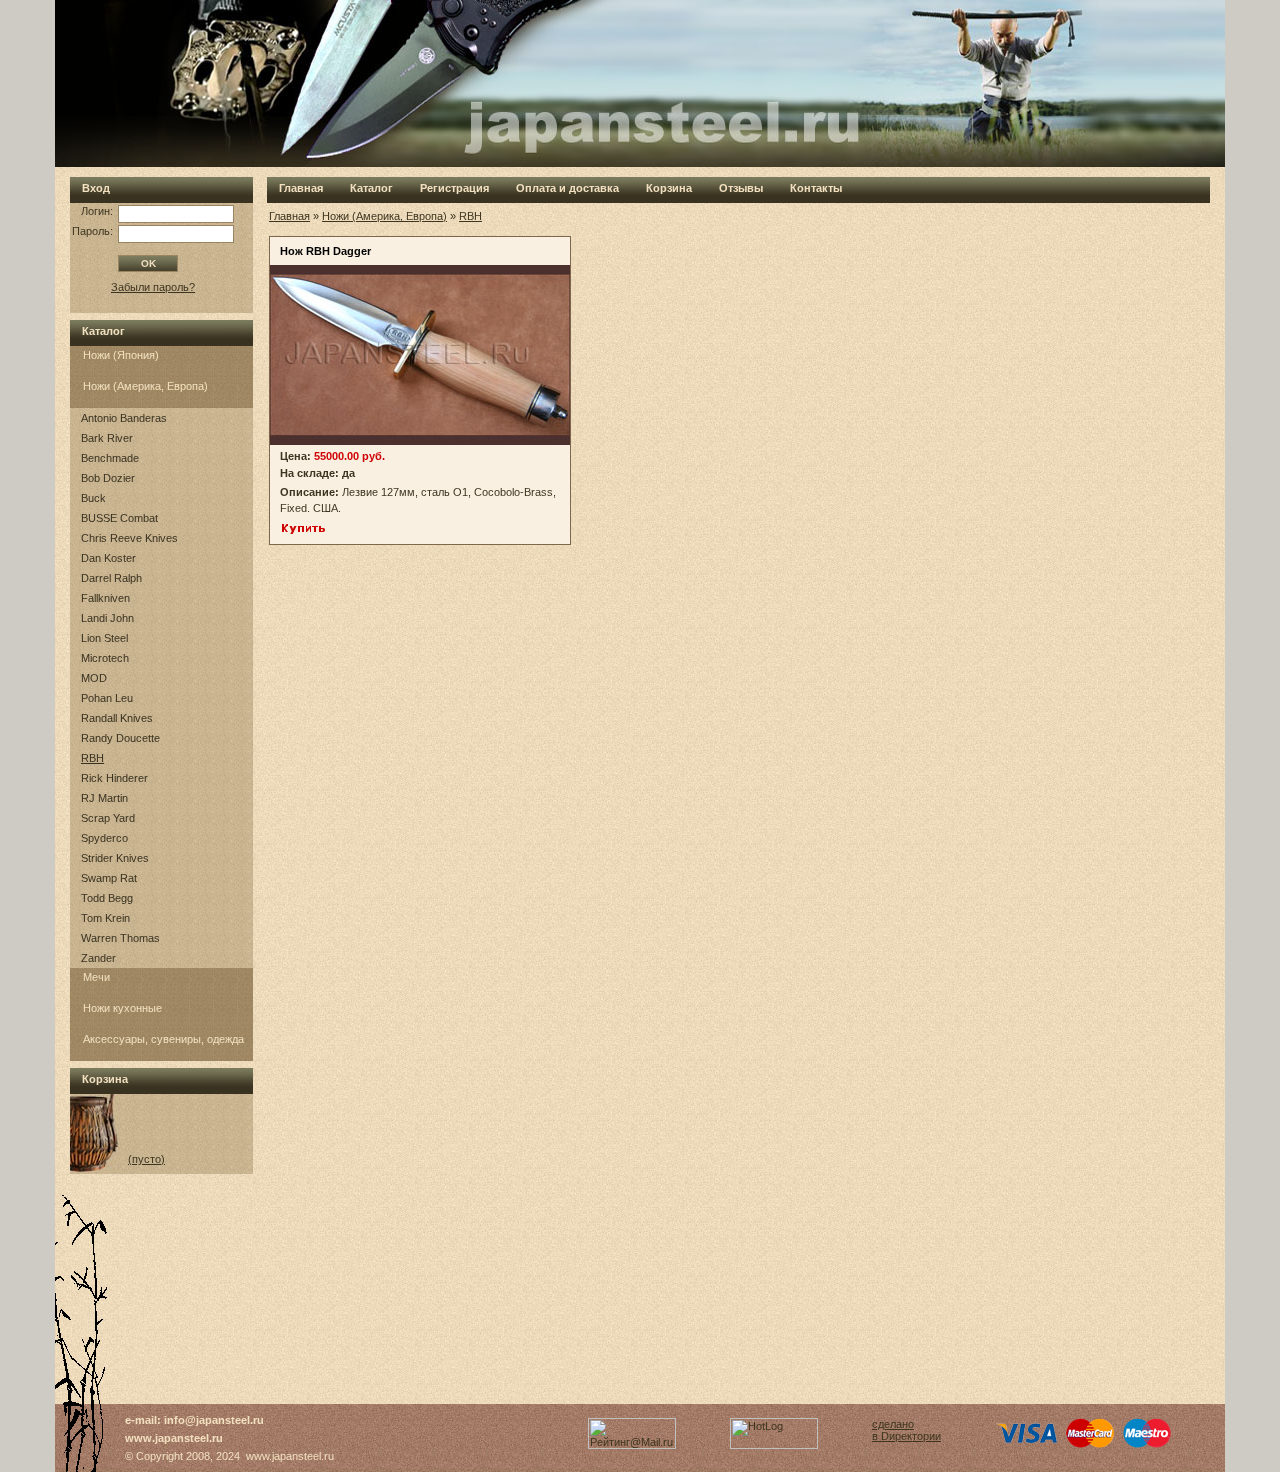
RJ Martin (104, 798)
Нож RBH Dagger (325, 251)
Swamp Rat (109, 878)
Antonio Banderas (124, 418)
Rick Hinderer (114, 778)
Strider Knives (115, 858)
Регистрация (454, 188)
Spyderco (104, 838)
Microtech (105, 658)
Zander (98, 958)
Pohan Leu (107, 698)
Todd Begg (107, 898)
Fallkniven (105, 598)
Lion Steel (104, 638)
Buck (93, 498)
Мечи (96, 977)
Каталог (371, 188)
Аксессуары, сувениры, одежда (163, 1039)
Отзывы (741, 188)
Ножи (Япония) (121, 355)
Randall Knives (117, 718)
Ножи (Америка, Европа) (145, 386)
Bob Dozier (108, 478)
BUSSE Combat (119, 518)
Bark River (107, 438)
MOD (94, 678)
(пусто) (146, 1159)
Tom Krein (105, 918)
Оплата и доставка (567, 188)
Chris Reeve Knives (129, 538)
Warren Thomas (120, 938)
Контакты (816, 188)
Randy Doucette (120, 738)
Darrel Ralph (111, 578)
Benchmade (110, 458)
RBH (92, 758)
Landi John (107, 618)
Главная (301, 188)
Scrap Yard (108, 818)
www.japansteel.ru (174, 1438)
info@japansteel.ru (214, 1420)
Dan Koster (108, 558)
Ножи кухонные (122, 1008)
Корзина (669, 188)
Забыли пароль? (153, 287)
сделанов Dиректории (906, 1430)
